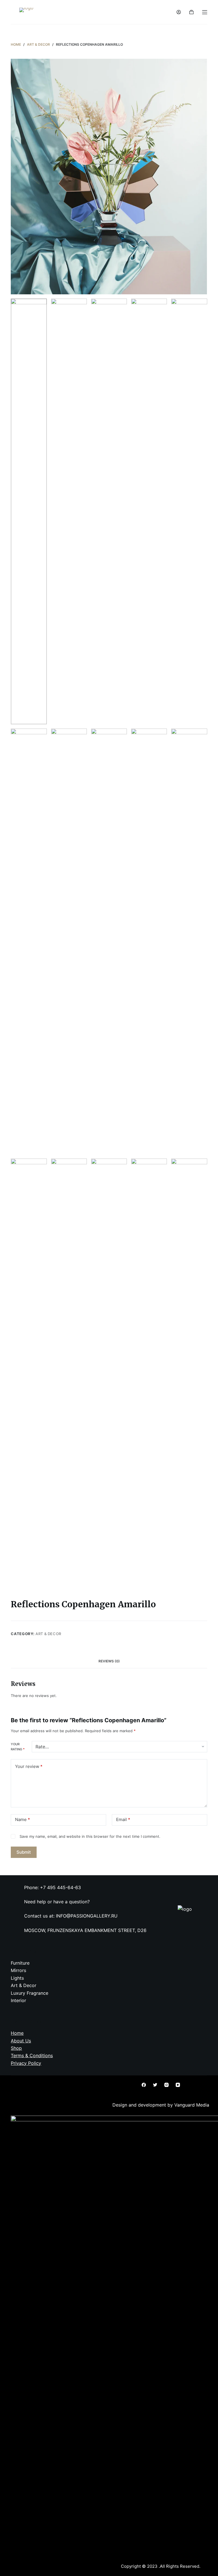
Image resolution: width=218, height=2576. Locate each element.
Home (17, 2033)
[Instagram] (166, 2085)
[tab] (109, 1661)
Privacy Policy (26, 2063)
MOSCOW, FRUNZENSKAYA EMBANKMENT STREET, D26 (85, 1930)
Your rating (18, 1747)
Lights (17, 1978)
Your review (29, 1766)
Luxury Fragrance (30, 1993)
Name (23, 1819)
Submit (24, 1852)
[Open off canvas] (205, 12)
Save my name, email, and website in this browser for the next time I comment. (90, 1836)
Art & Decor (48, 1634)
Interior (18, 2000)
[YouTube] (178, 2085)
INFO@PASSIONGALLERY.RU (87, 1916)
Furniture (20, 1963)
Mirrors (18, 1970)
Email (123, 1819)
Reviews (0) (109, 1661)
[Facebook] (144, 2085)
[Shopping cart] (191, 12)
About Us (21, 2041)
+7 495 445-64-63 (60, 1887)
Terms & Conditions (32, 2055)
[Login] (179, 12)
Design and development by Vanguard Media (161, 2105)
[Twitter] (155, 2085)
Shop (16, 2048)
